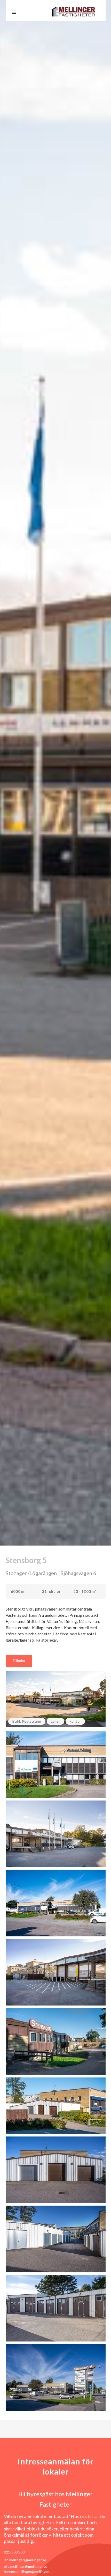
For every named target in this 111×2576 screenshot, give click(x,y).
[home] (75, 12)
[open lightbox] (56, 1765)
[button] (13, 12)
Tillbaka (19, 1661)
